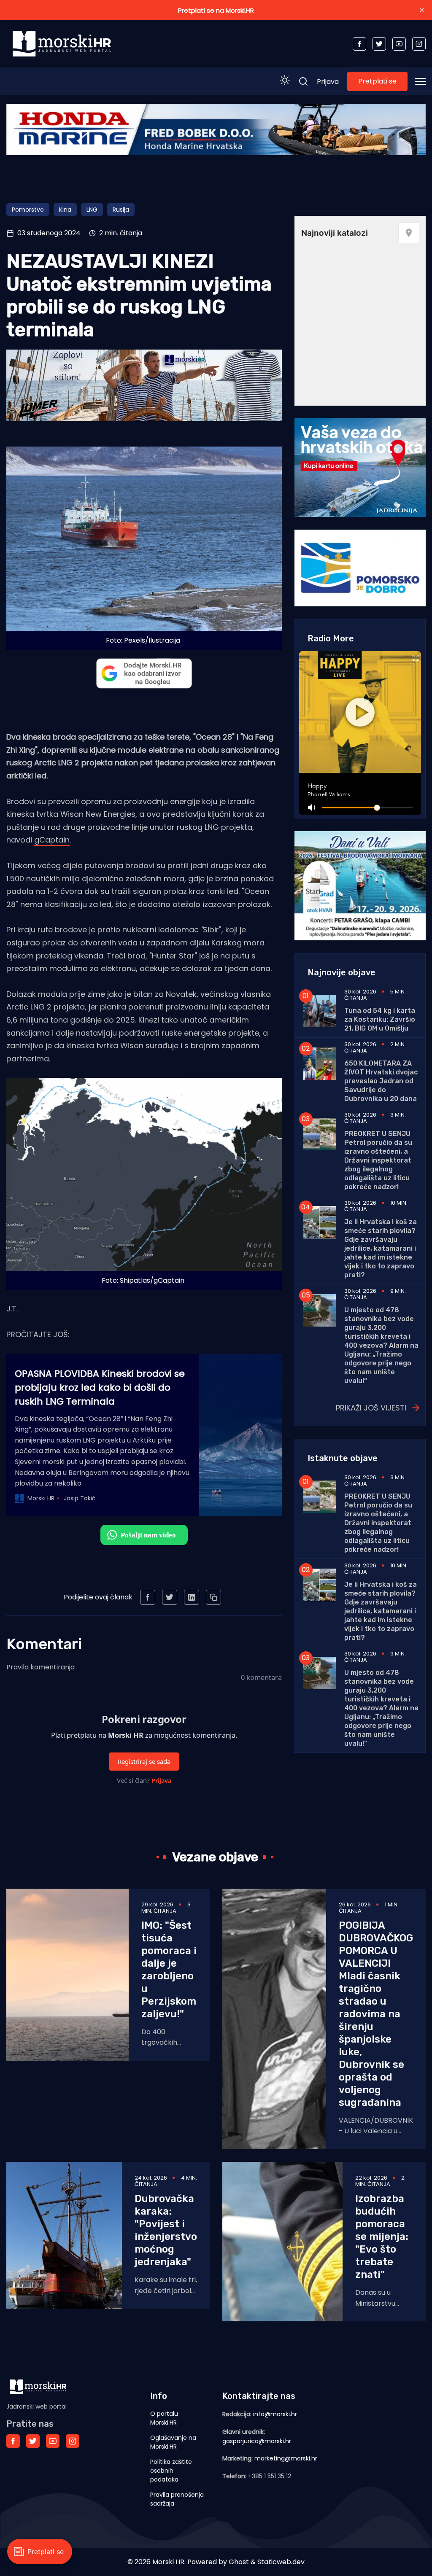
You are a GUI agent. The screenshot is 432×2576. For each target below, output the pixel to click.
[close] (422, 10)
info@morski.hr (275, 2414)
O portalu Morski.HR (164, 2418)
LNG (92, 210)
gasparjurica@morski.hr (257, 2441)
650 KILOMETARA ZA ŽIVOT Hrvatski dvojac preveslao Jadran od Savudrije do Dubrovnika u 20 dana (381, 1081)
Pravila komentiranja (40, 1667)
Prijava (328, 82)
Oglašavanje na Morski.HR (173, 2442)
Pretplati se (377, 81)
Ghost (239, 2562)
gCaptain (52, 840)
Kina (65, 210)
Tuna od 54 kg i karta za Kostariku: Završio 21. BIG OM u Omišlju (380, 1019)
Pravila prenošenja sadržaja (177, 2499)
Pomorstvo (28, 210)
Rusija (121, 210)
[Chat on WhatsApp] (144, 1535)
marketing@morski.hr (286, 2458)
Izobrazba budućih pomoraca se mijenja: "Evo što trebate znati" (382, 2237)
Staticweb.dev (281, 2562)
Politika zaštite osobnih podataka (171, 2471)
